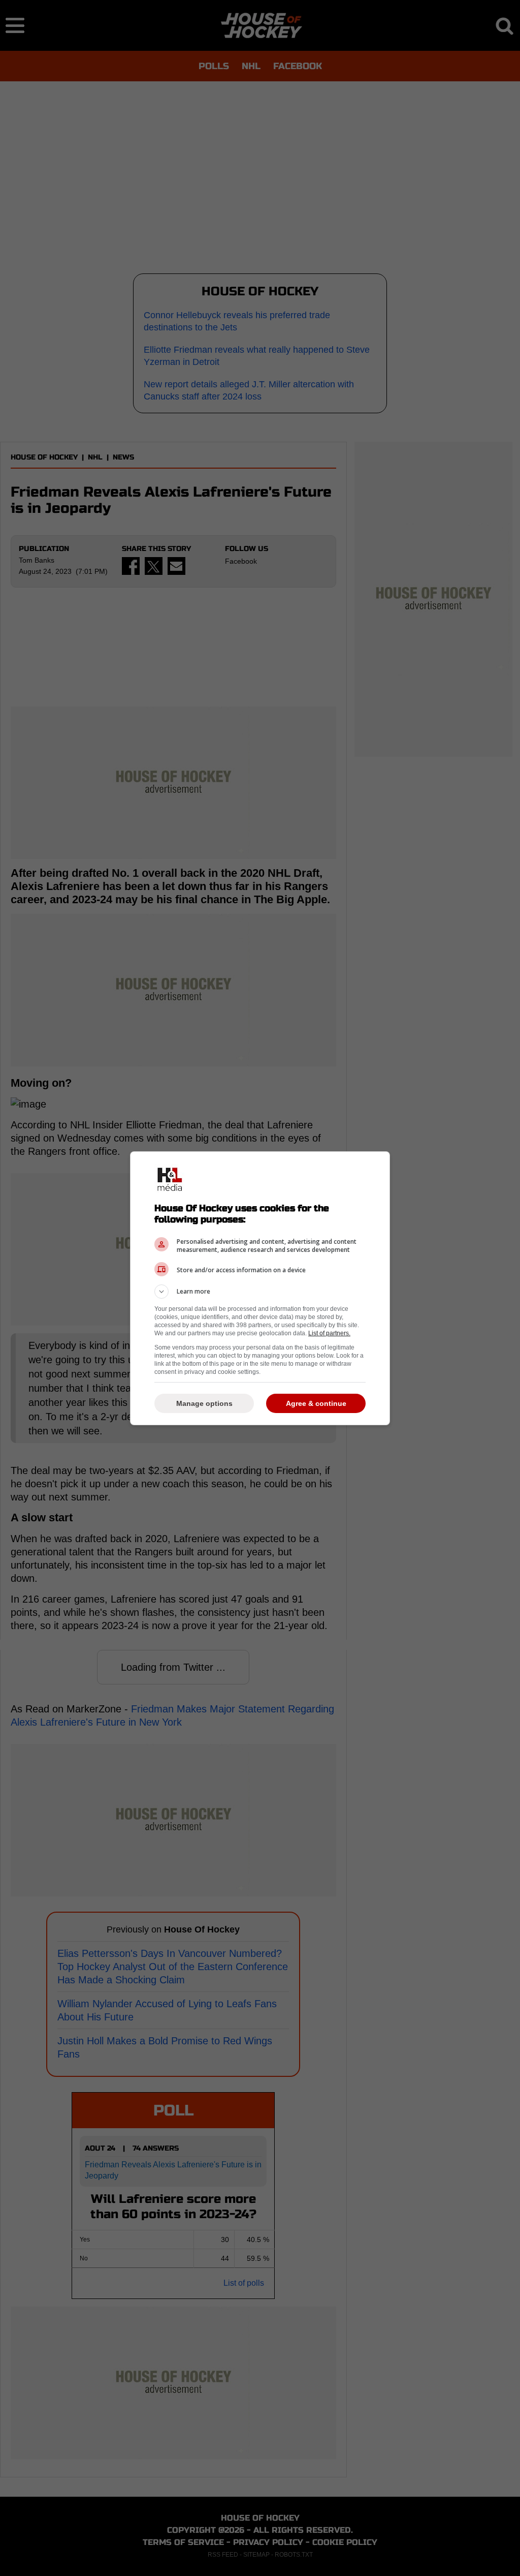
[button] (260, 1292)
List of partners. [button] (329, 1333)
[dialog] (260, 1288)
